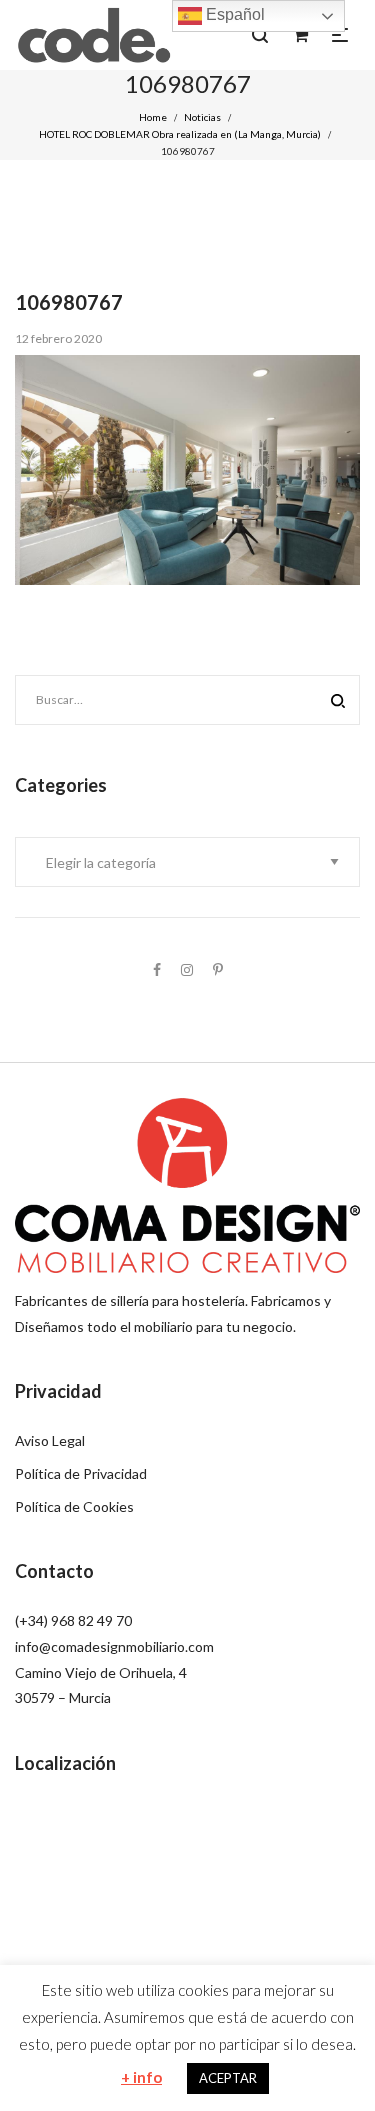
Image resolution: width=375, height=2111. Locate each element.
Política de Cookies (74, 1506)
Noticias (202, 117)
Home (153, 117)
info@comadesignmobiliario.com (114, 1646)
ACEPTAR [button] (228, 2078)
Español (233, 14)
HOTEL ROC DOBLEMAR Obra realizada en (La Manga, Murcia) (180, 134)
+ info (141, 2077)
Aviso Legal (50, 1440)
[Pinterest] (218, 969)
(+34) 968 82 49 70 (73, 1620)
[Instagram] (187, 969)
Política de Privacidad (81, 1473)
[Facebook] (157, 969)
